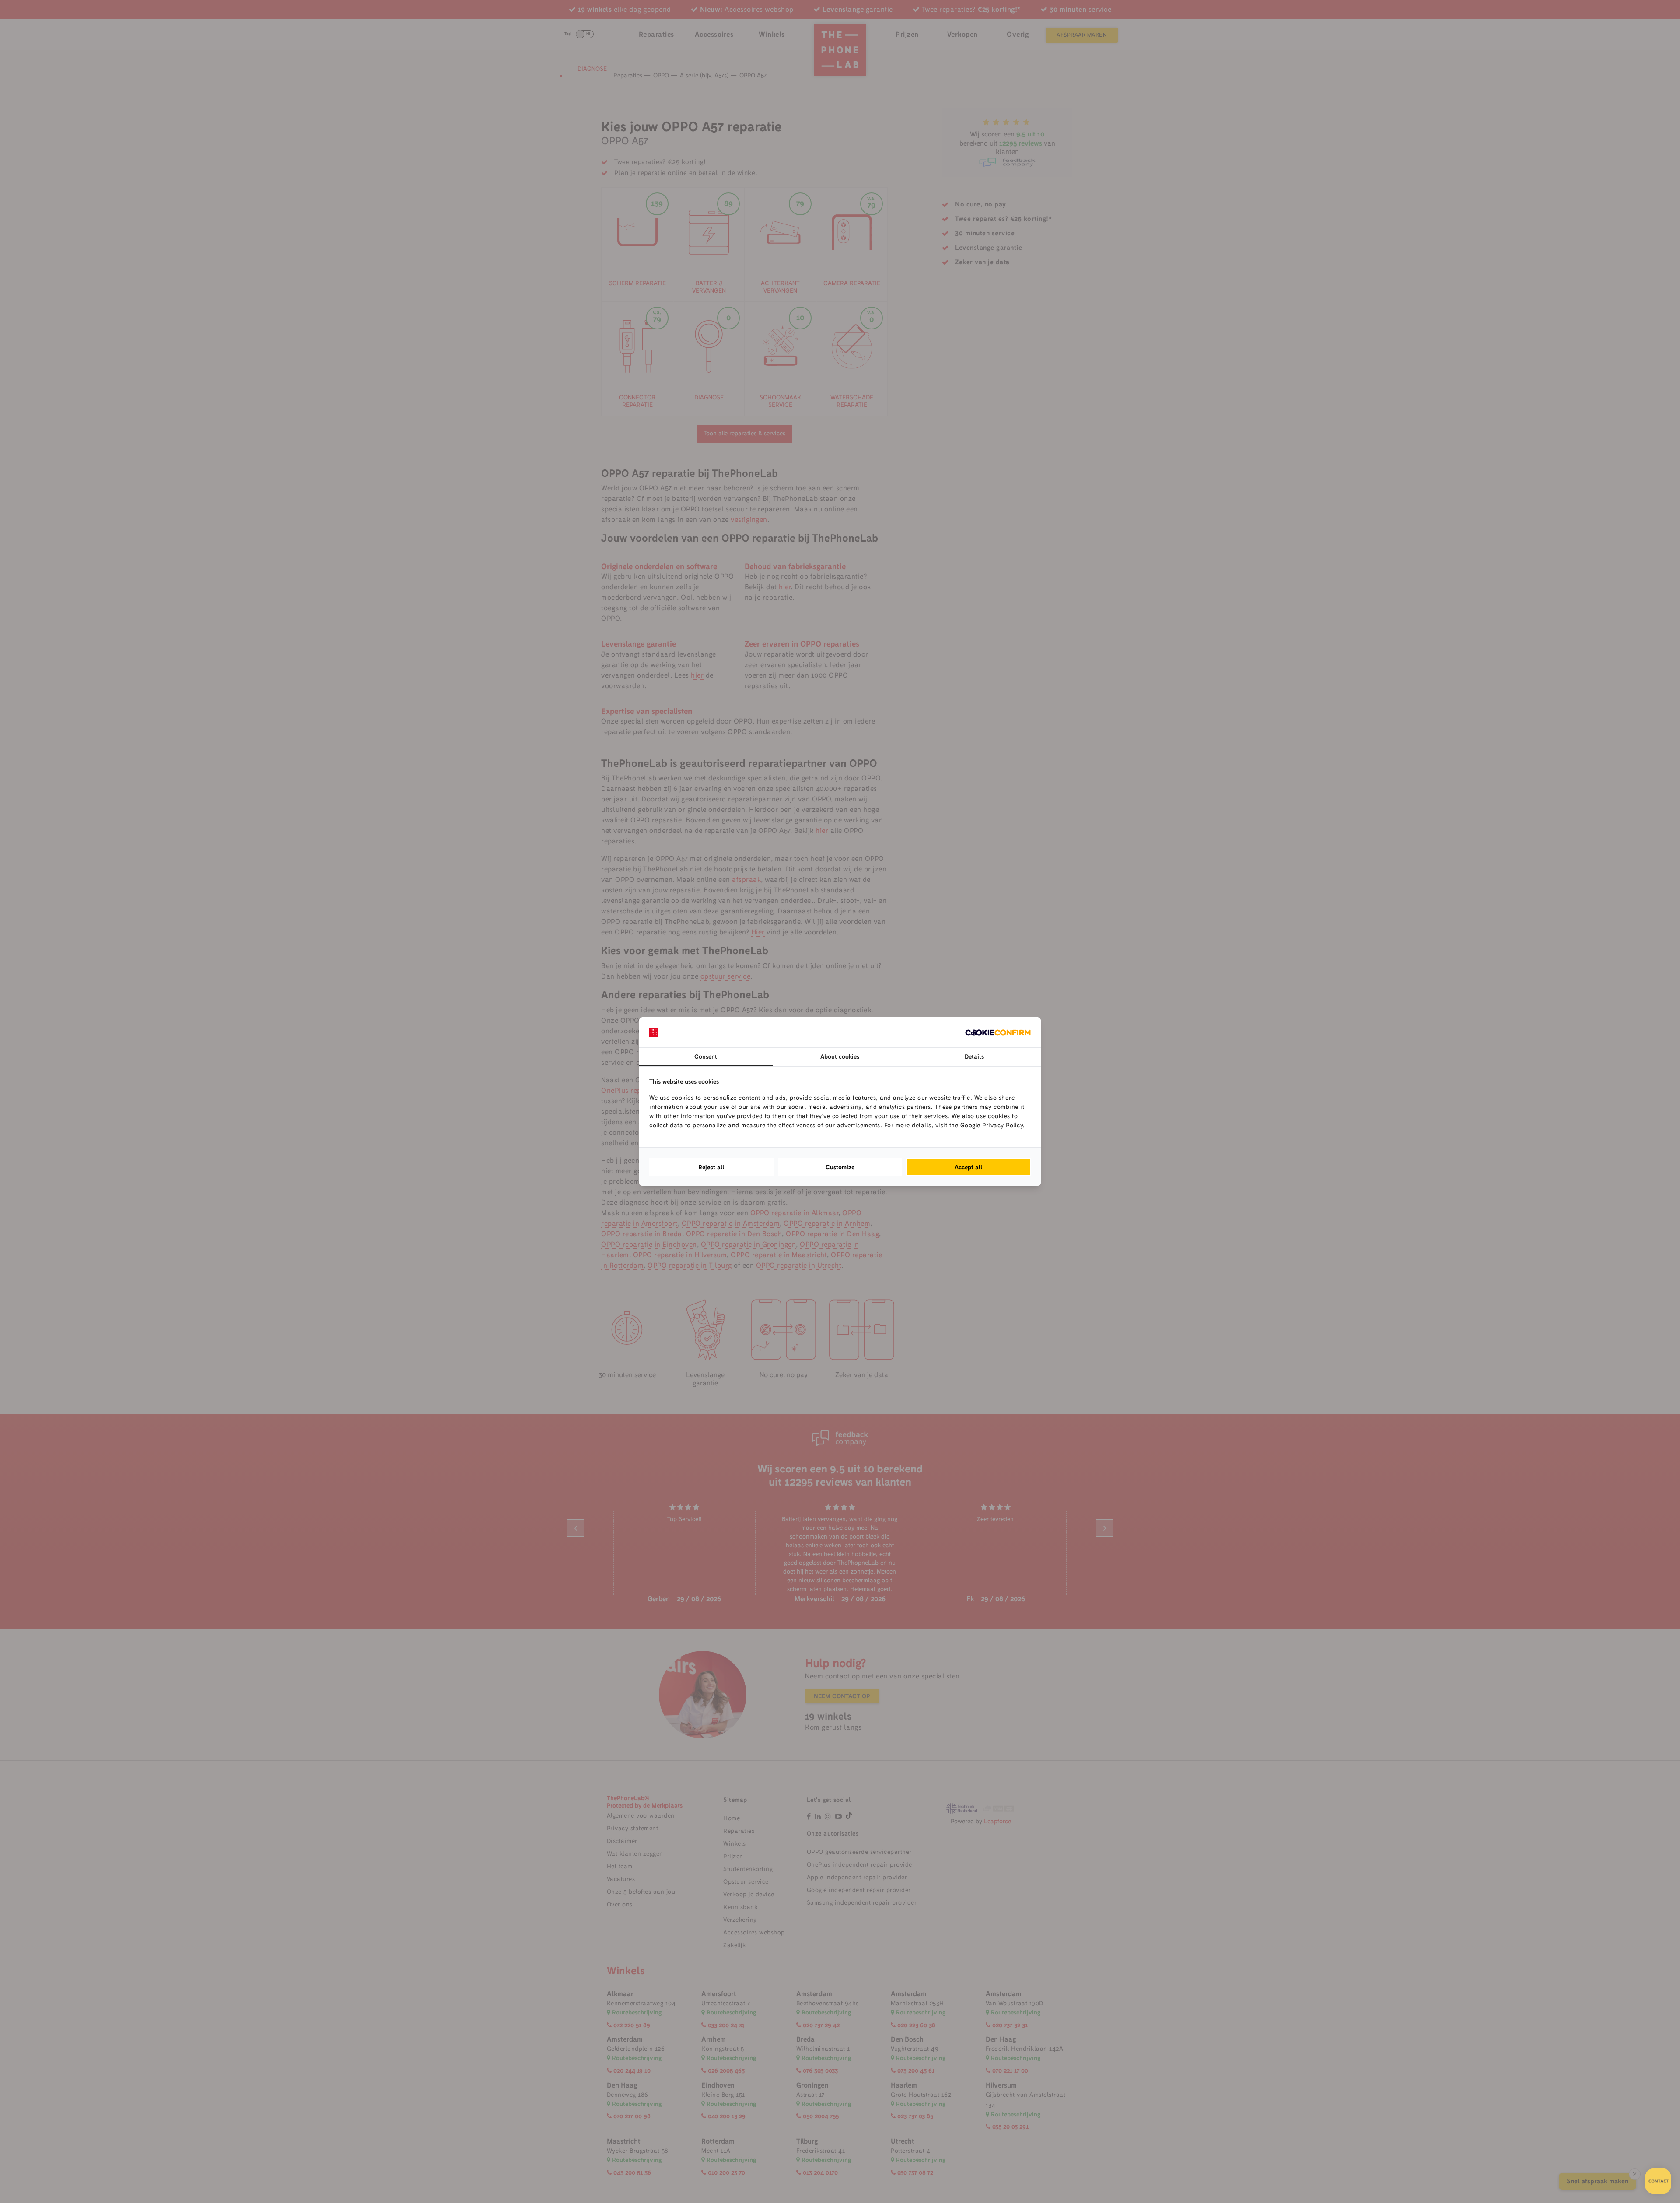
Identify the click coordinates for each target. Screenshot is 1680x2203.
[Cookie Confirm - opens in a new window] (998, 1032)
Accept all (969, 1167)
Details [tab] (974, 1056)
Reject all (711, 1167)
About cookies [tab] (840, 1056)
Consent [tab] (706, 1056)
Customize (840, 1167)
